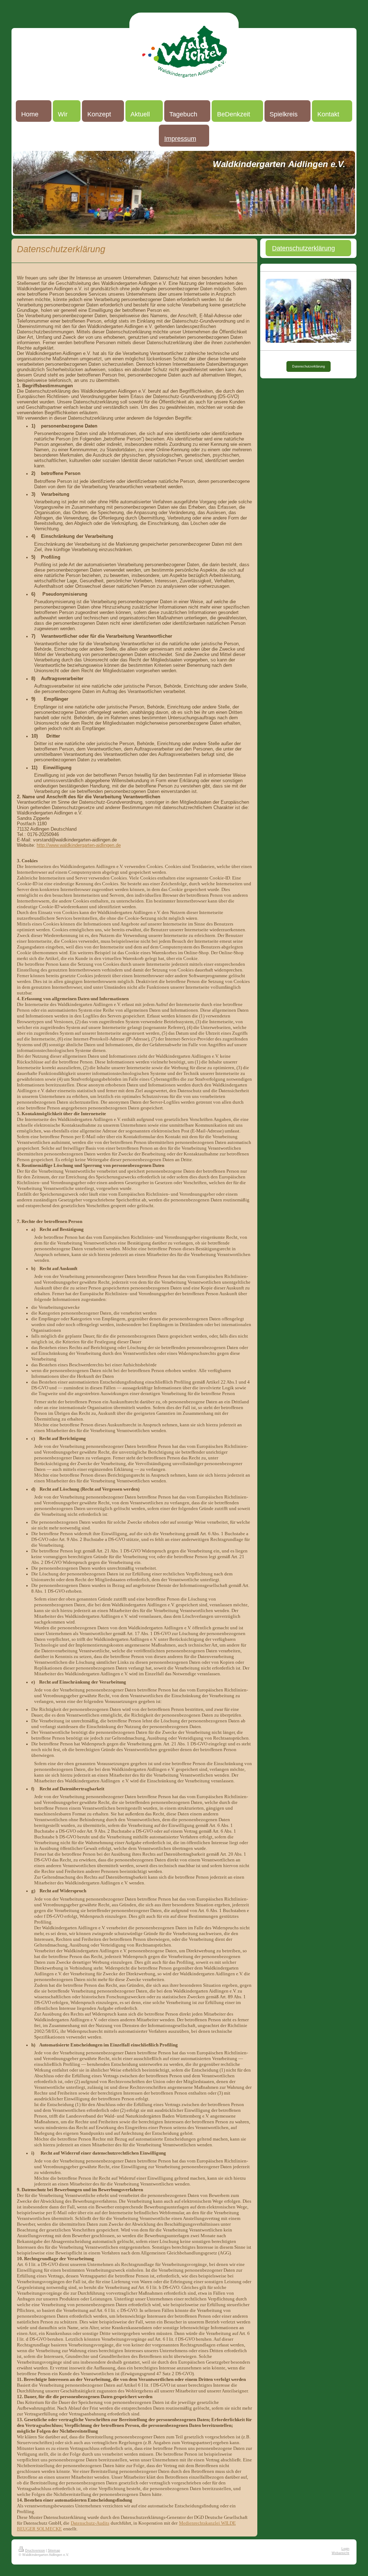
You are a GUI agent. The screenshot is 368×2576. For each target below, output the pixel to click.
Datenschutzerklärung (309, 366)
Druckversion (35, 2550)
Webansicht (341, 2553)
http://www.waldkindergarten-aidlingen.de (79, 845)
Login (345, 2549)
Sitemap (54, 2550)
